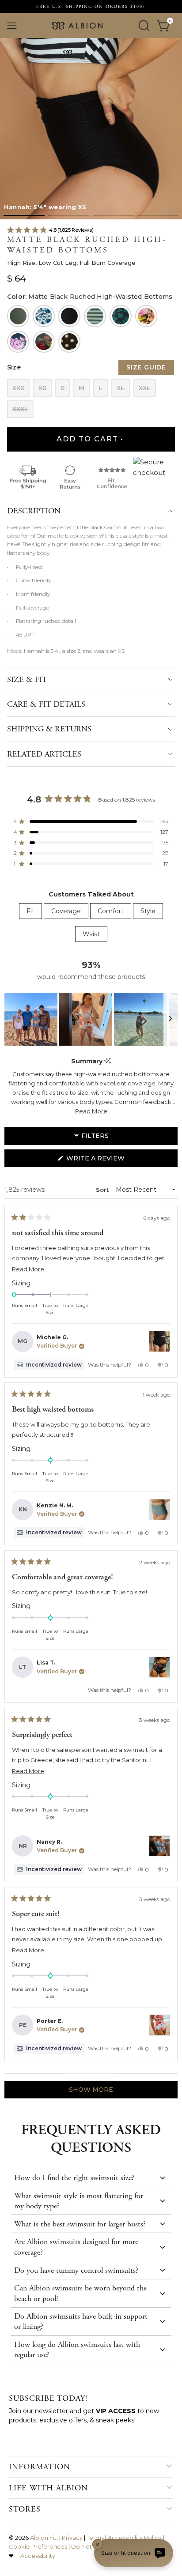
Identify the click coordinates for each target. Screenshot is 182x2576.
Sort (103, 1190)
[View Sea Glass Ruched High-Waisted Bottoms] (159, 2025)
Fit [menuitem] (30, 911)
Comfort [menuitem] (111, 911)
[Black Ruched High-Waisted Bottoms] (69, 316)
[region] (91, 1019)
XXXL (20, 409)
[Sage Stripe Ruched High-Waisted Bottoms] (95, 316)
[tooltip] (108, 1061)
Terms (95, 2538)
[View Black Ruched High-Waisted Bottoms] (159, 1341)
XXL (145, 388)
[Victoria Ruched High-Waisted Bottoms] (44, 342)
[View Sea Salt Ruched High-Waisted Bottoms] (159, 1510)
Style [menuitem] (148, 911)
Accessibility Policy (135, 2538)
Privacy (72, 2538)
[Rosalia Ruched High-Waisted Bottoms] (146, 316)
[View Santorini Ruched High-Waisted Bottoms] (159, 1846)
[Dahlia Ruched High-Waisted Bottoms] (18, 342)
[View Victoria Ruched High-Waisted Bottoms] (159, 1667)
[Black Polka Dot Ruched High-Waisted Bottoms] (69, 342)
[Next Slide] (171, 1019)
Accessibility (38, 2556)
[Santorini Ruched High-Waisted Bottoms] (44, 316)
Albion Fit (43, 2538)
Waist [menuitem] (91, 934)
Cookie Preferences (38, 2546)
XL (121, 388)
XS (42, 388)
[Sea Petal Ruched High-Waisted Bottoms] (121, 316)
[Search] (144, 26)
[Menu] (12, 26)
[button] (24, 216)
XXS (18, 388)
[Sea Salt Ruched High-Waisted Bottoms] (18, 316)
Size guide (146, 367)
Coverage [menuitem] (66, 911)
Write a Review (111, 1160)
